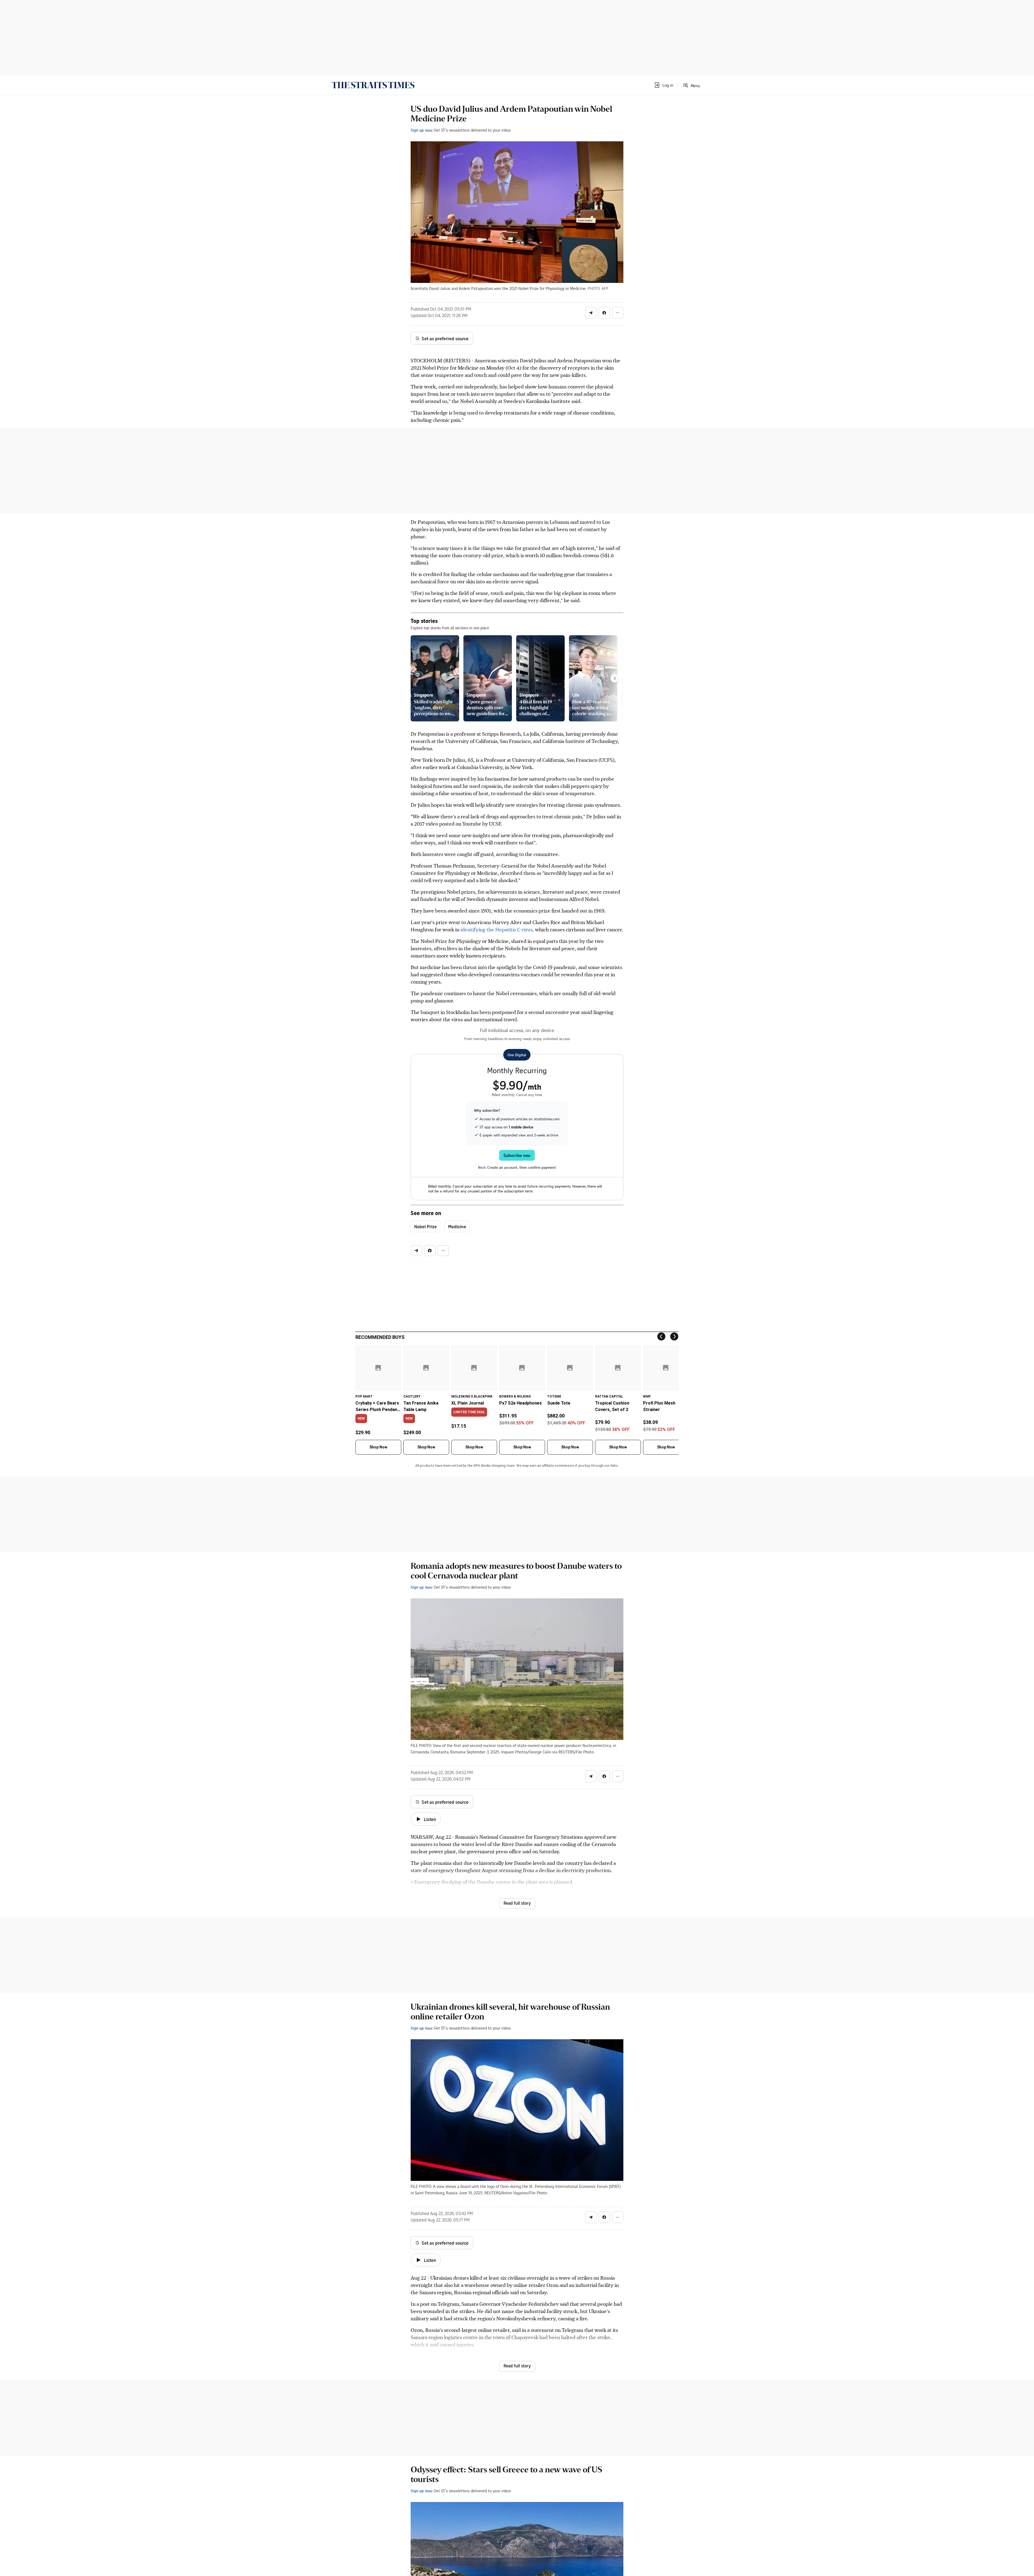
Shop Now (378, 1447)
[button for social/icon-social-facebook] (604, 313)
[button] (663, 85)
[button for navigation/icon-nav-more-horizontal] (618, 313)
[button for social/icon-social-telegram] (591, 313)
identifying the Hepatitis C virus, (498, 929)
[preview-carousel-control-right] (615, 678)
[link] (373, 85)
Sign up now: (422, 130)
